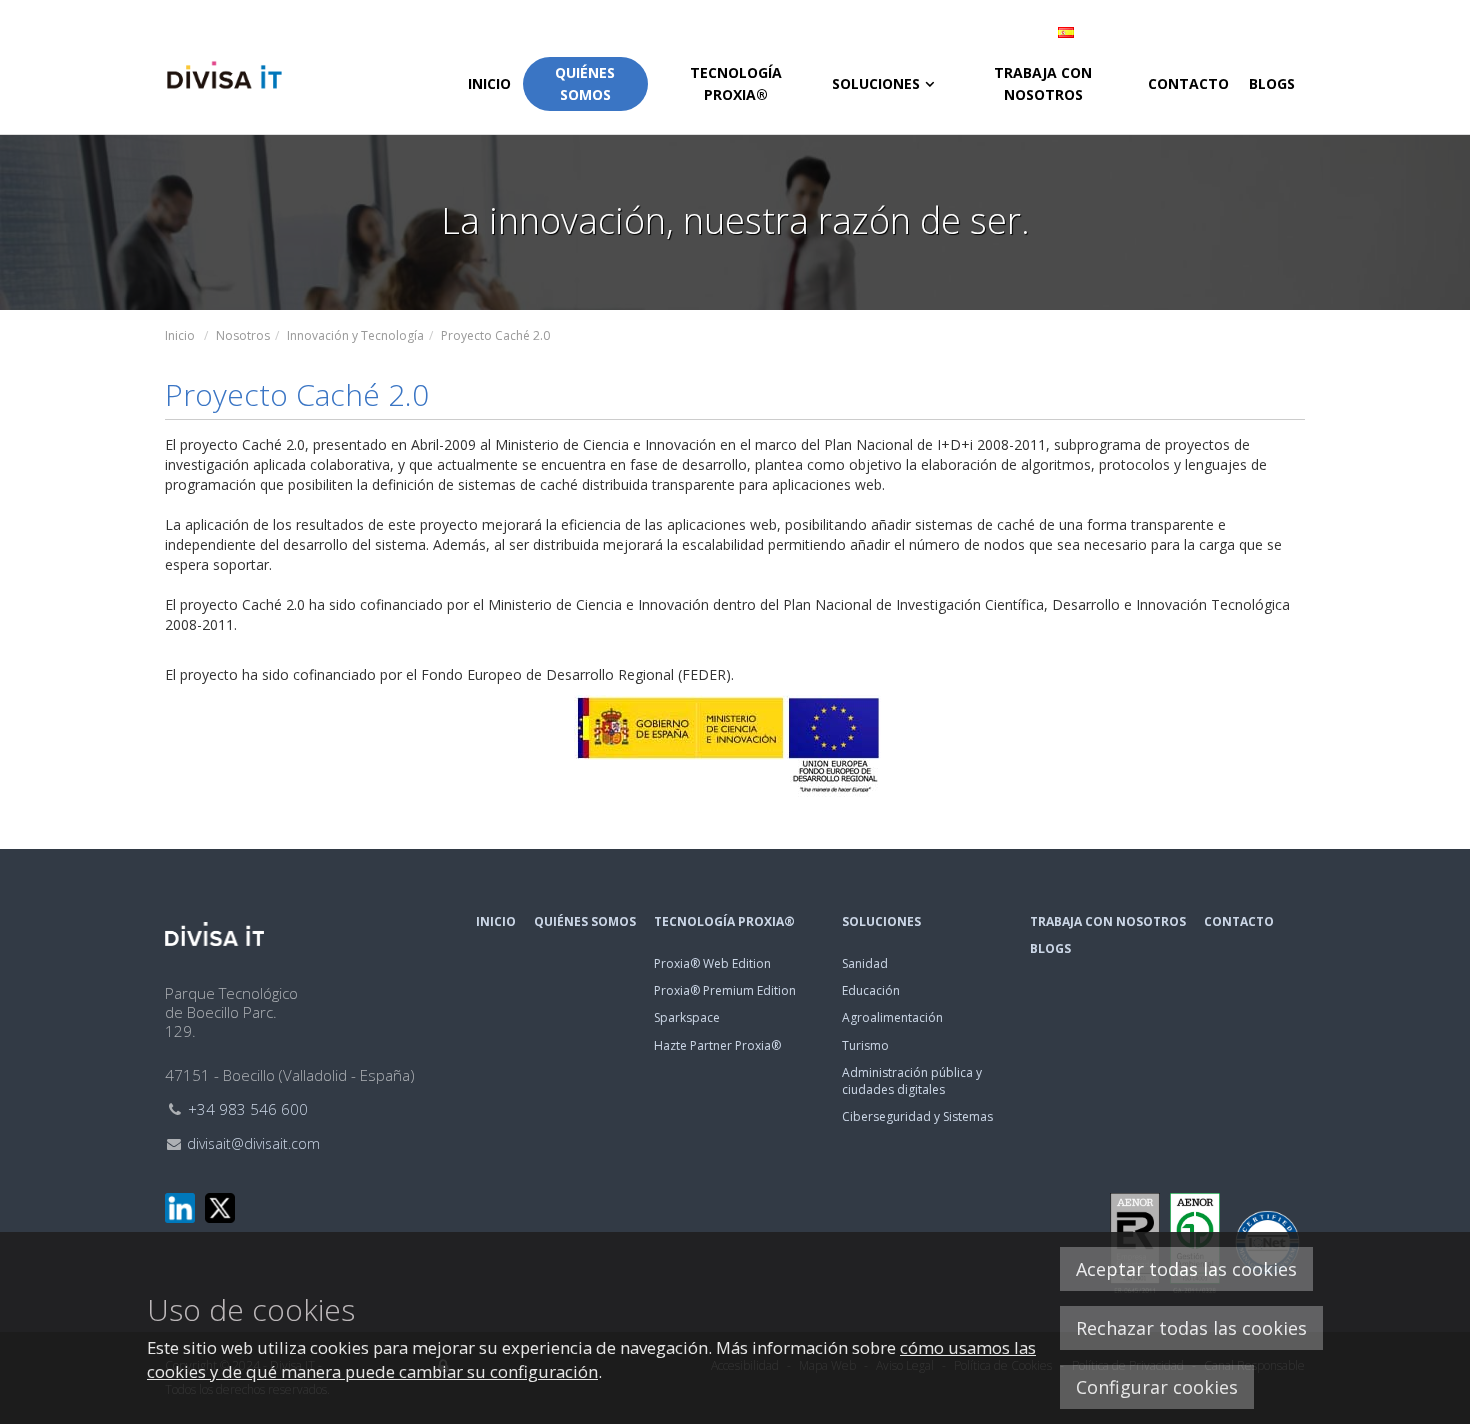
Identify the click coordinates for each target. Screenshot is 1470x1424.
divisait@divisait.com (253, 1143)
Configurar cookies (1157, 1387)
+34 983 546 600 (248, 1109)
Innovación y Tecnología (355, 335)
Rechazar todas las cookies (1191, 1328)
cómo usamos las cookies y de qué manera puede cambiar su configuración (591, 1359)
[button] (1174, 32)
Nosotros (243, 335)
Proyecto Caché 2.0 (495, 335)
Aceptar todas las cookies (1186, 1269)
